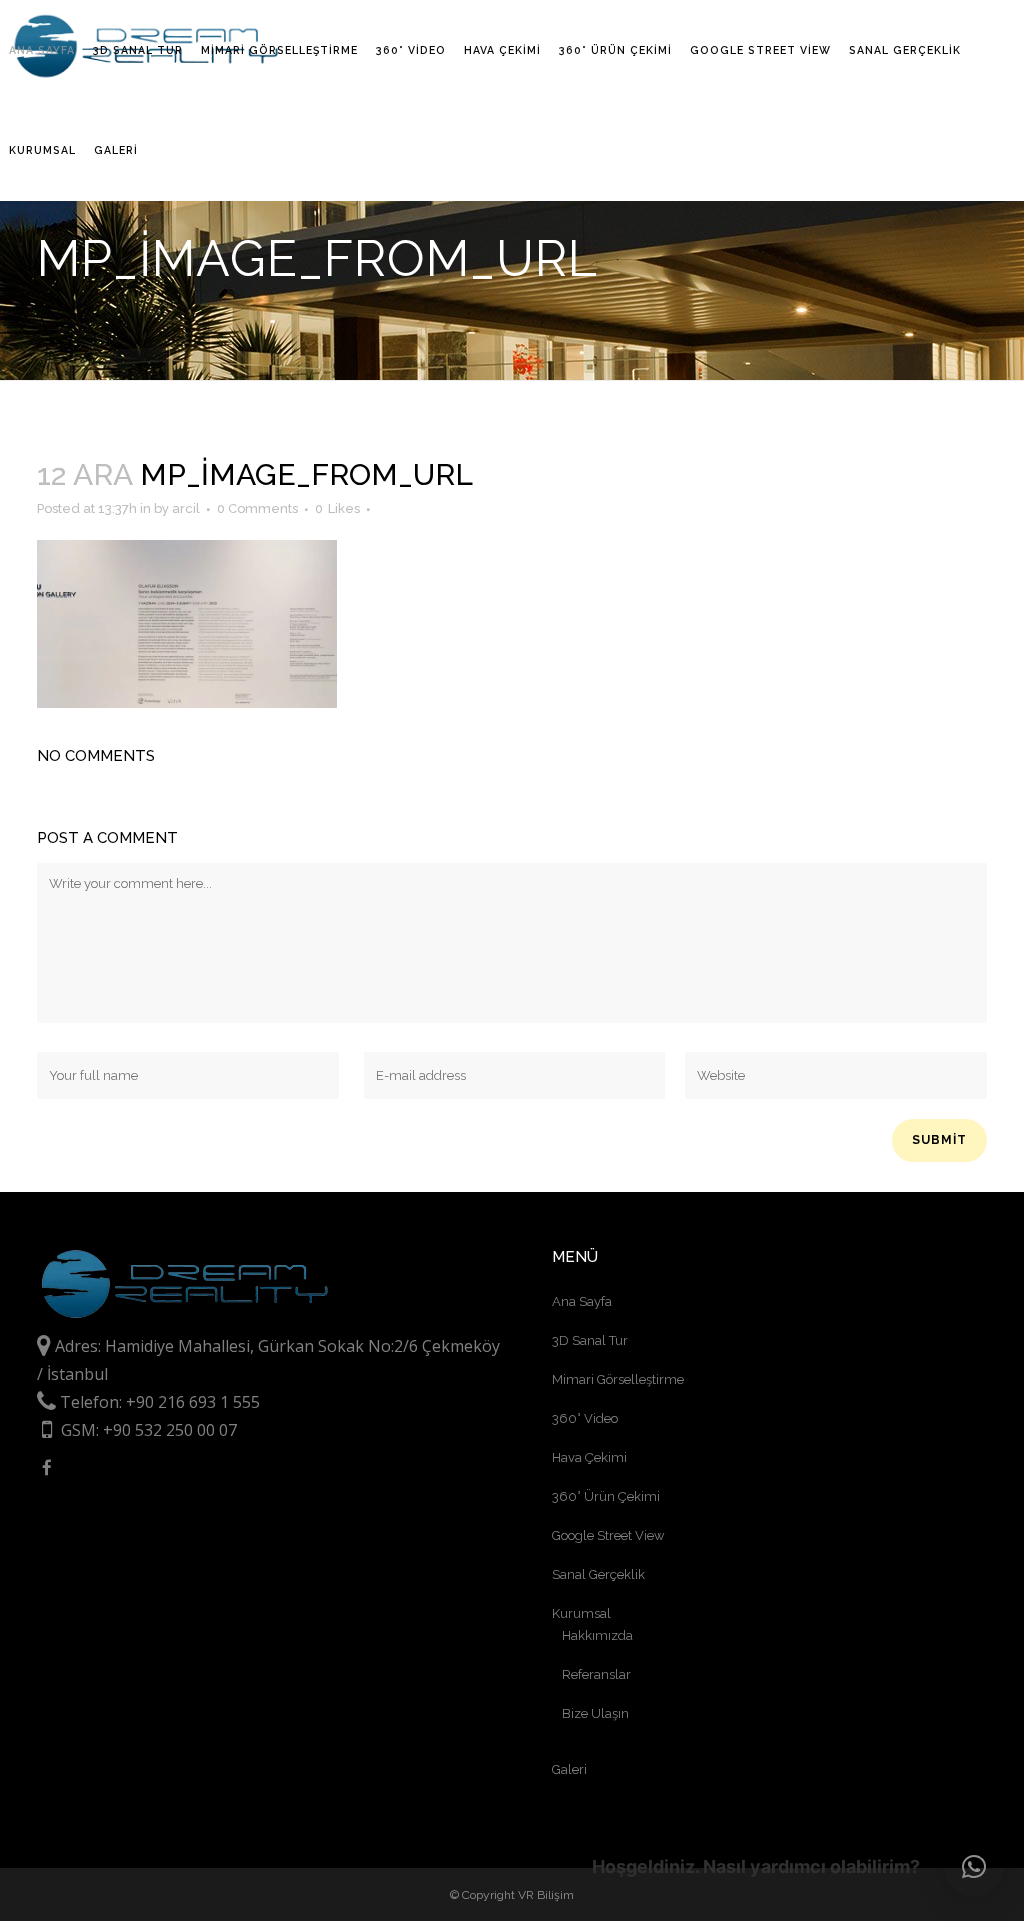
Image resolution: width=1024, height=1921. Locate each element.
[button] (974, 1867)
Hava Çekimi (589, 1457)
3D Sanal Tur (590, 1340)
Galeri (569, 1769)
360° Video (585, 1418)
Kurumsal (581, 1613)
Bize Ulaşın (595, 1713)
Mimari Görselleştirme (618, 1379)
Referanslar (596, 1674)
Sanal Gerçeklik (598, 1574)
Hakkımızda (597, 1635)
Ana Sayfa (582, 1301)
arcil (186, 508)
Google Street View (608, 1535)
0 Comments (257, 508)
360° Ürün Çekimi (606, 1496)
